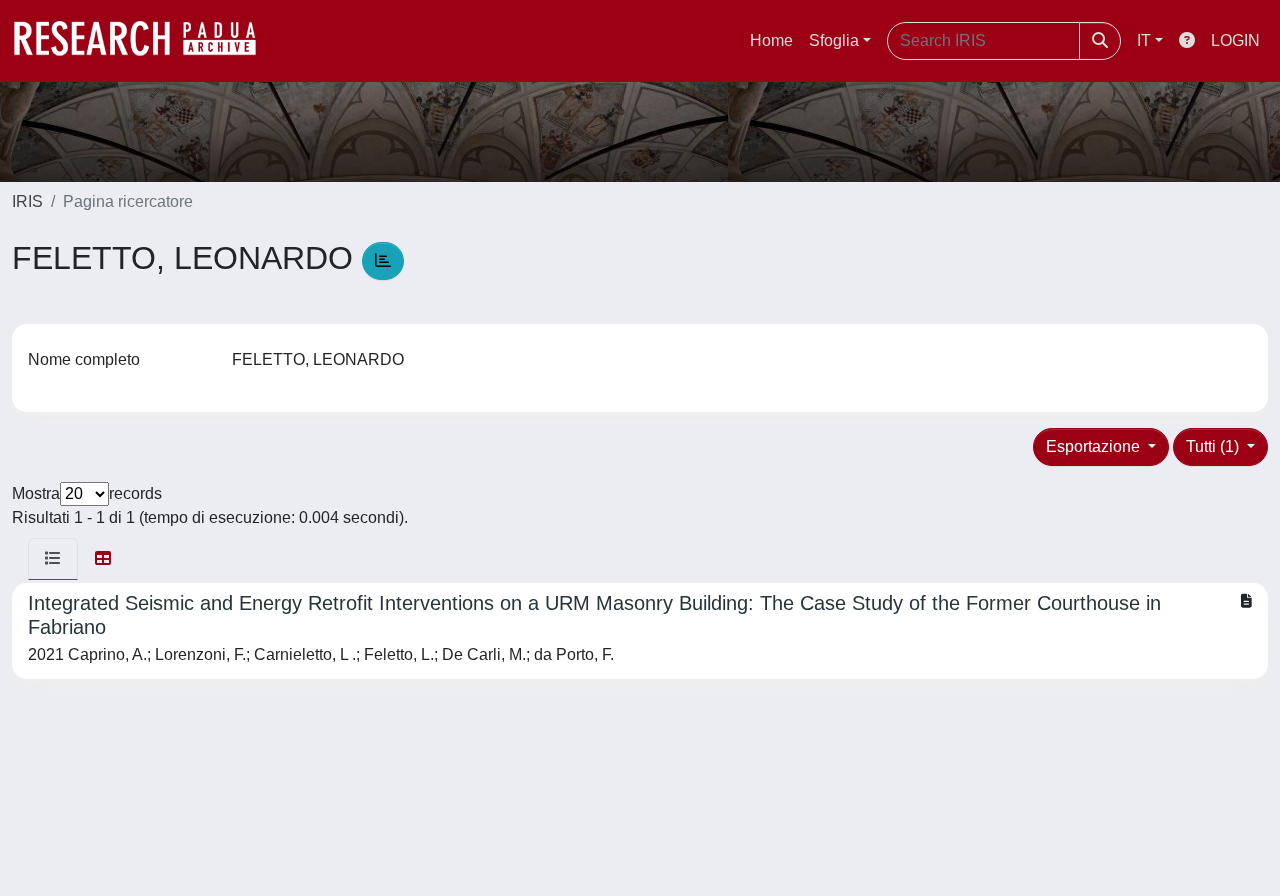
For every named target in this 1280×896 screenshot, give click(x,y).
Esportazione (1095, 446)
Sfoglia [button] (834, 40)
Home (771, 40)
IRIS (27, 201)
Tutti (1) (1214, 446)
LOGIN (1235, 40)
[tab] (53, 559)
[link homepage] (145, 41)
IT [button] (1144, 40)
